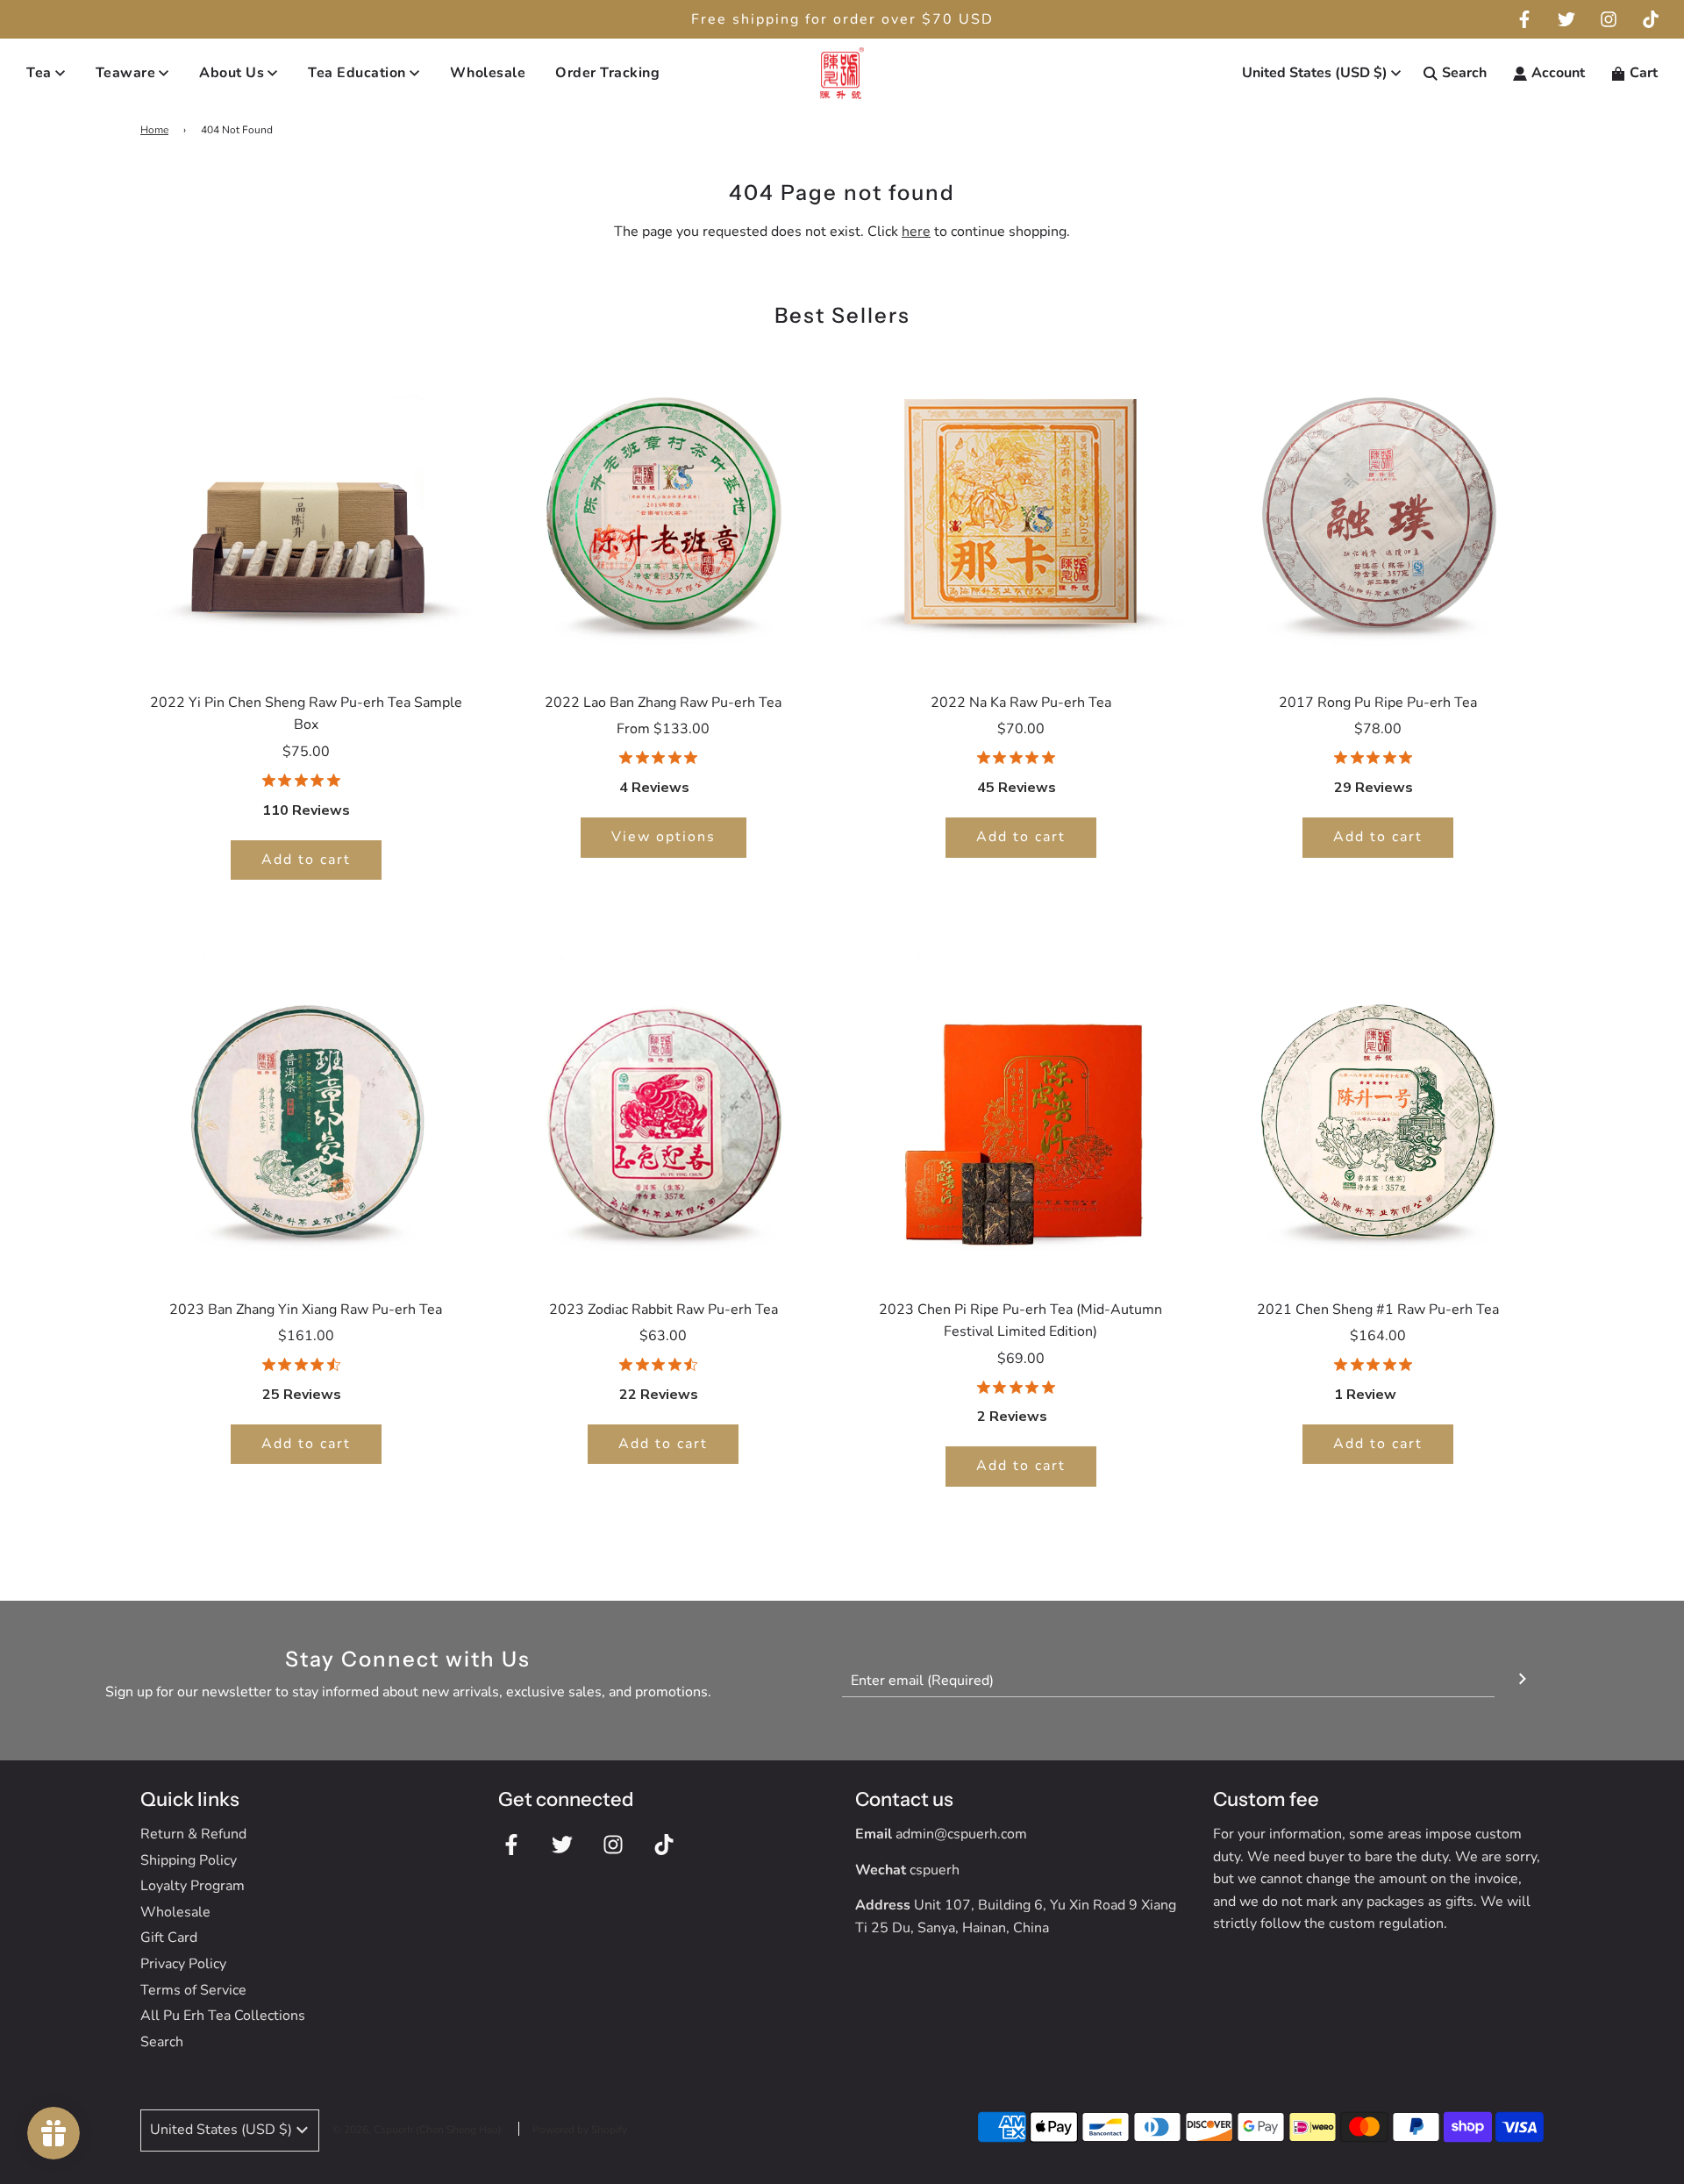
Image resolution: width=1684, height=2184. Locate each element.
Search (162, 2042)
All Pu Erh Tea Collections (223, 2016)
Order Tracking (607, 73)
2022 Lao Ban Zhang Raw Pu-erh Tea (663, 703)
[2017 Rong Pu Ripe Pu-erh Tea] (1379, 509)
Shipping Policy (189, 1860)
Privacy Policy (183, 1964)
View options (664, 837)
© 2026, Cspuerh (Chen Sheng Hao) (417, 2130)
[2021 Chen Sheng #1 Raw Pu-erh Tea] (1379, 1116)
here (916, 232)
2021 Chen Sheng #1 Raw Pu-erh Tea (1378, 1310)
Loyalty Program (193, 1886)
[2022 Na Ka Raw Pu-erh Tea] (1021, 509)
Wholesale (488, 73)
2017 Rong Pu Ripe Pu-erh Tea (1378, 703)
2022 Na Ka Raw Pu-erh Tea (1021, 703)
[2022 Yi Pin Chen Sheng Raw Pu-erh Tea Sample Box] (306, 509)
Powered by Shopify (580, 2130)
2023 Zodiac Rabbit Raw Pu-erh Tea (664, 1310)
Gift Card (169, 1938)
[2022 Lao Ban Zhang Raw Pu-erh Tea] (664, 509)
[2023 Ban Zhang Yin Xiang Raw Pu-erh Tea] (306, 1116)
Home (154, 130)
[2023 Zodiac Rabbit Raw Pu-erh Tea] (664, 1116)
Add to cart (306, 860)
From (663, 729)
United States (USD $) (1315, 73)
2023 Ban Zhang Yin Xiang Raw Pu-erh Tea (306, 1310)
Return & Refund (193, 1834)
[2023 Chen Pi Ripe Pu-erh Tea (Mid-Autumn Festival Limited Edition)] (1021, 1116)
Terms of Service (193, 1990)
